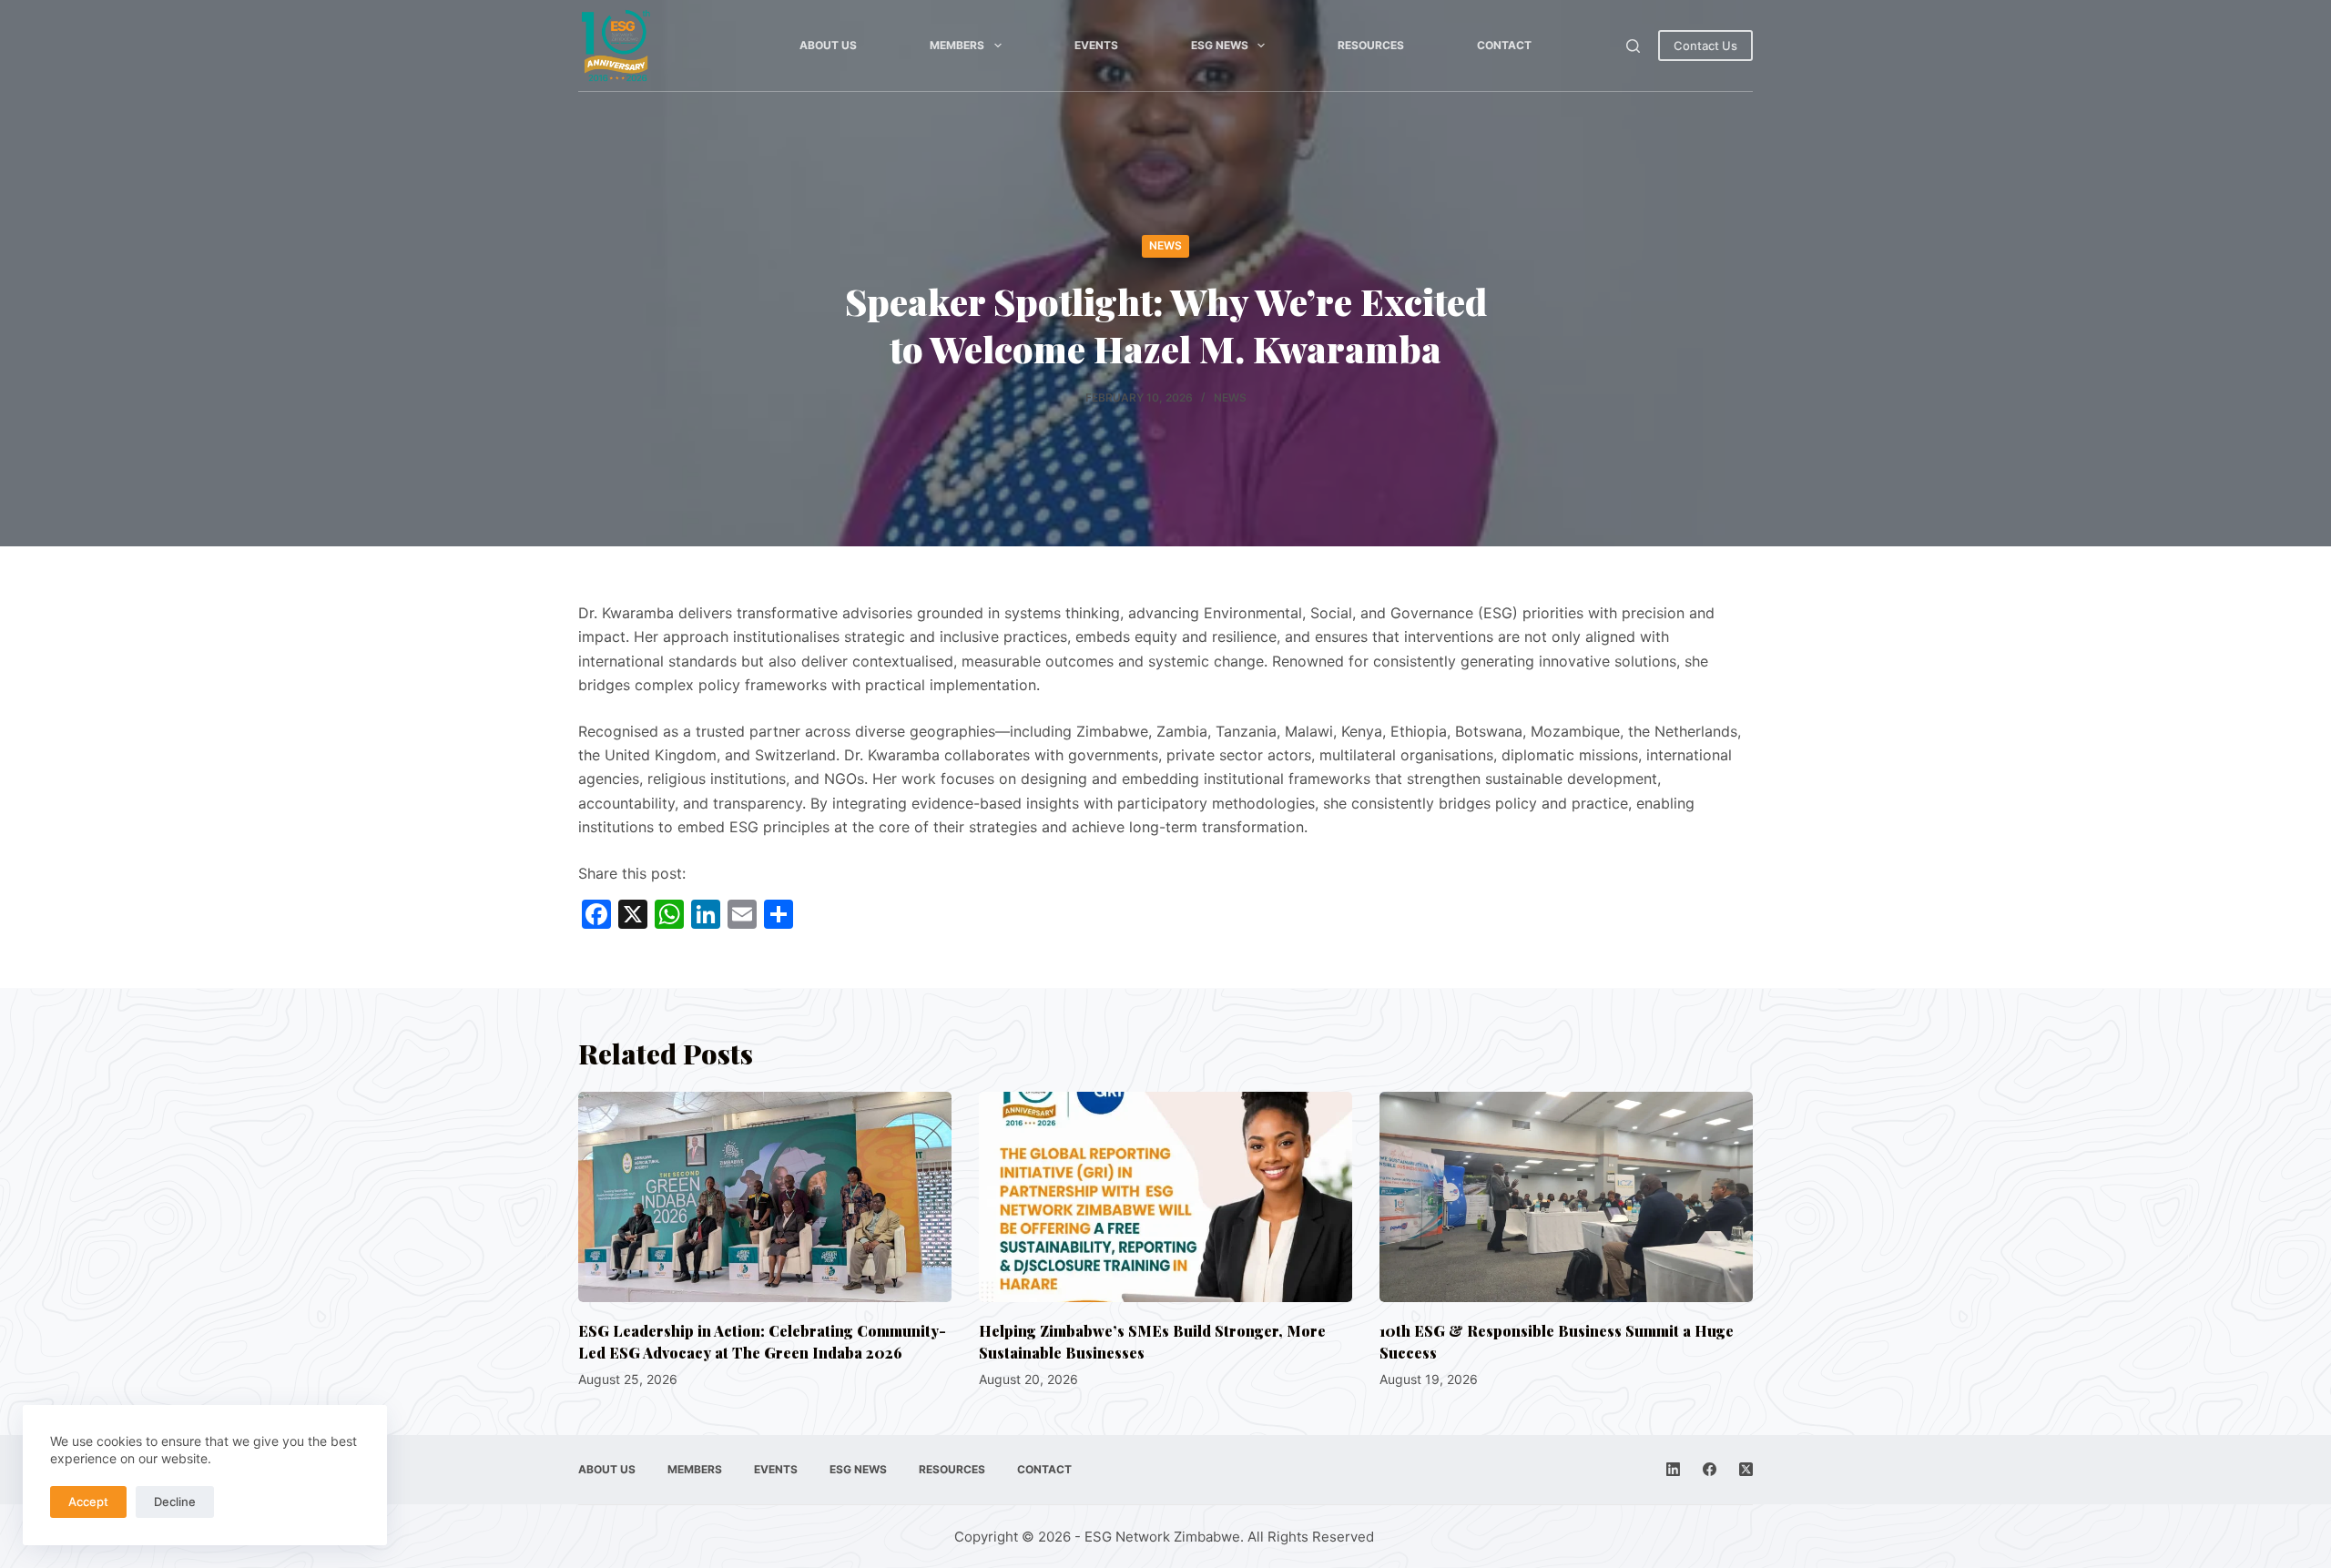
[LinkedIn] (1673, 1469)
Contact (1504, 45)
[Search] (1633, 46)
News (1165, 245)
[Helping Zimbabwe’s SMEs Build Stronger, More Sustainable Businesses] (1165, 1197)
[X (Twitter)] (1746, 1469)
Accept (88, 1502)
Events (1096, 45)
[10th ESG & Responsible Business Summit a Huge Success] (1566, 1197)
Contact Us (1705, 46)
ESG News (1220, 45)
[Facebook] (1710, 1469)
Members (957, 45)
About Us (828, 45)
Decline (175, 1502)
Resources (1371, 45)
